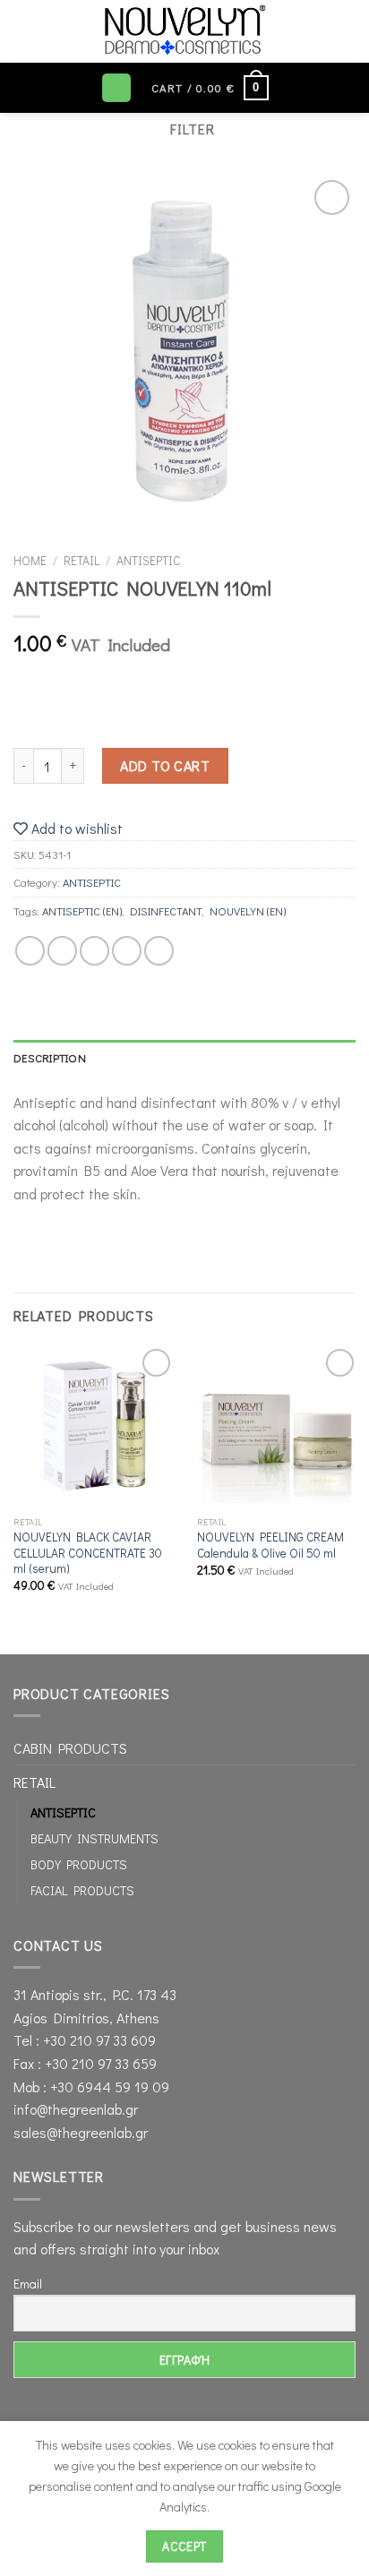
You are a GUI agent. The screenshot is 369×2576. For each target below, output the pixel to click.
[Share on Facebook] (62, 951)
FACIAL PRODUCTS (82, 1890)
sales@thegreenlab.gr (81, 2132)
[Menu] (116, 88)
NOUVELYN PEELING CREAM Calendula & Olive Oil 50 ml (270, 1546)
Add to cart (165, 765)
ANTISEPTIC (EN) (82, 911)
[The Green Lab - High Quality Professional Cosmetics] (184, 31)
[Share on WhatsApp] (30, 951)
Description (50, 1058)
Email (28, 2284)
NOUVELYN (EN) (248, 911)
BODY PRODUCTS (79, 1864)
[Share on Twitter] (94, 951)
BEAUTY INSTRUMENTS (94, 1838)
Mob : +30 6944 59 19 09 (91, 2087)
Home (30, 561)
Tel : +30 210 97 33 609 (85, 2040)
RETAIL (82, 561)
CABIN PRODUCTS (70, 1748)
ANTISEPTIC (148, 561)
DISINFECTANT (166, 911)
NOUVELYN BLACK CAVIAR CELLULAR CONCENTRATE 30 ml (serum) (88, 1553)
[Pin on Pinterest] (159, 951)
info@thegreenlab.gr (76, 2109)
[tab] (184, 1058)
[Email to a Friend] (127, 951)
